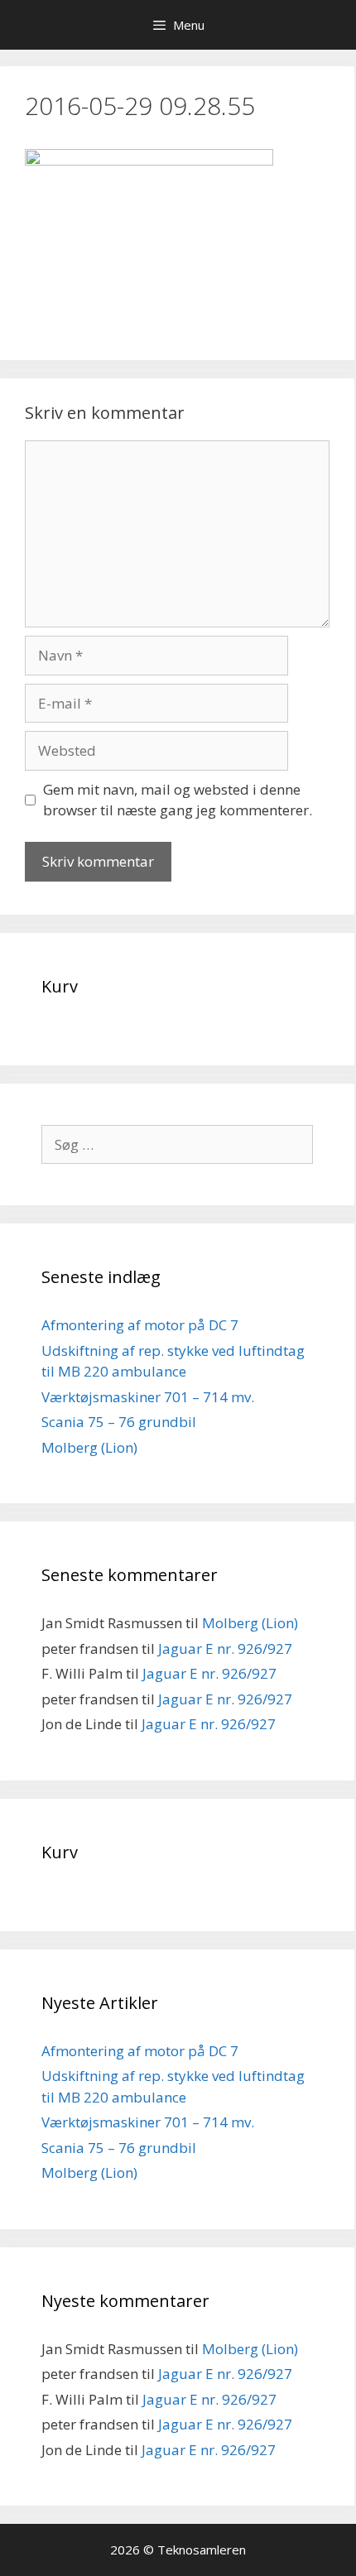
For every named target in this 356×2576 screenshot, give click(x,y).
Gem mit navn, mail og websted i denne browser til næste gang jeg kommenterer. (178, 800)
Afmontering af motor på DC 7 (140, 1325)
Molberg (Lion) (89, 1447)
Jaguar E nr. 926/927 (225, 1648)
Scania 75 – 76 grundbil (119, 1422)
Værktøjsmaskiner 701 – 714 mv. (148, 1397)
